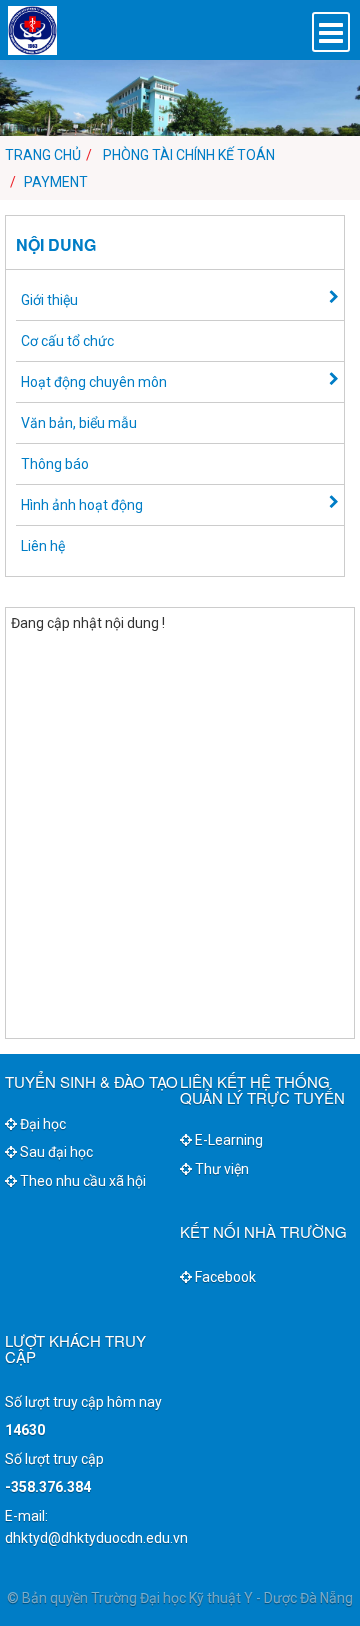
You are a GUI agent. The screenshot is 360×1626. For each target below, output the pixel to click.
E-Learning (227, 1140)
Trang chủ (43, 155)
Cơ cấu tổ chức (67, 341)
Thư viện (220, 1169)
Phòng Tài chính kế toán (189, 155)
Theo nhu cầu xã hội (81, 1181)
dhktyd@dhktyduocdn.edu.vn (96, 1538)
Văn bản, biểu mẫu (79, 423)
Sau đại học (55, 1152)
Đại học (41, 1124)
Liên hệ (43, 546)
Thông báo (55, 464)
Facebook (224, 1277)
